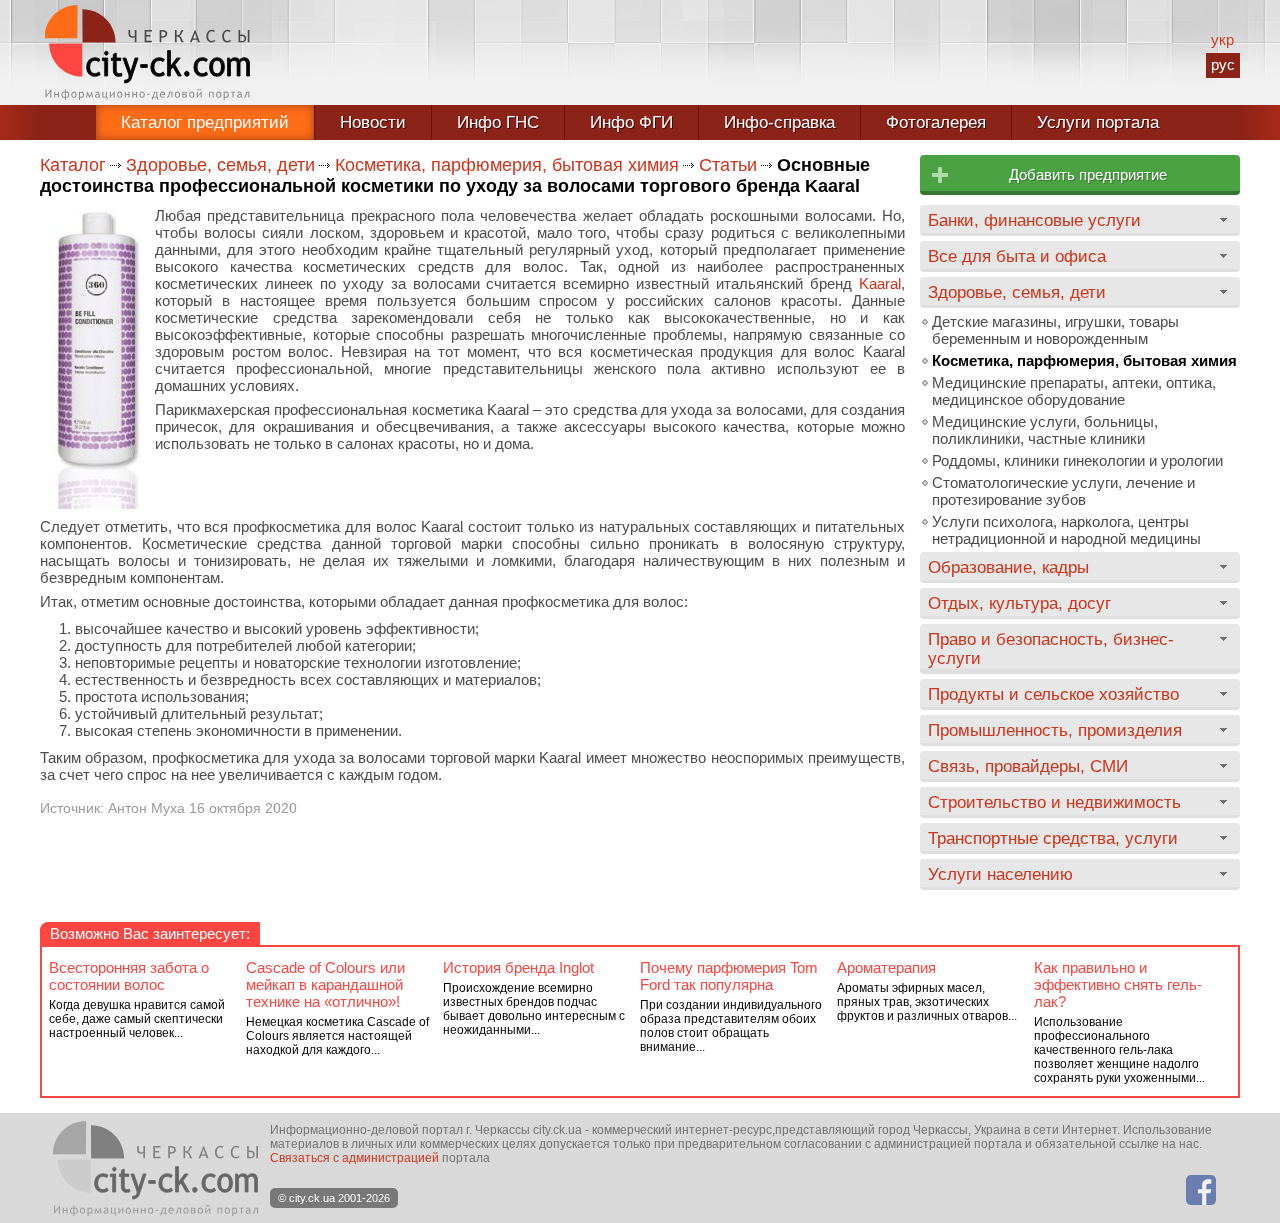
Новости (373, 122)
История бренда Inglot (518, 967)
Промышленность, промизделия (1055, 730)
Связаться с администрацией (354, 1158)
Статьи (728, 165)
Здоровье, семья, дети (220, 165)
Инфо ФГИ (631, 122)
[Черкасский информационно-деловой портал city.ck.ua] (147, 52)
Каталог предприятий (205, 122)
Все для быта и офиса (1017, 256)
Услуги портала (1098, 122)
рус (1223, 64)
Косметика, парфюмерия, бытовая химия (507, 165)
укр (1222, 39)
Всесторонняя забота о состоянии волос (129, 976)
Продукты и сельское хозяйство (1053, 694)
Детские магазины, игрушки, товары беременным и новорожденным (1055, 330)
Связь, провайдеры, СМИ (1028, 766)
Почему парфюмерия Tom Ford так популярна (729, 976)
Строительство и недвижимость (1054, 802)
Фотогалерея (936, 122)
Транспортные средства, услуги (1053, 838)
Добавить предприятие (1088, 174)
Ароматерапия (886, 967)
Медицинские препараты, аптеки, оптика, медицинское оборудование (1074, 391)
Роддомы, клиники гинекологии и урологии (1077, 460)
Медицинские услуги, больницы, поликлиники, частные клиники (1045, 430)
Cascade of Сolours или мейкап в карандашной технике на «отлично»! (325, 984)
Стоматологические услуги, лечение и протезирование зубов (1063, 491)
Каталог (73, 165)
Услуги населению (1000, 874)
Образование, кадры (1008, 567)
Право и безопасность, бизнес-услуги (1051, 648)
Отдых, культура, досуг (1019, 603)
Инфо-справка (779, 122)
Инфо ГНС (498, 122)
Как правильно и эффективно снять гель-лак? (1118, 984)
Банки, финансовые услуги (1034, 220)
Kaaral (880, 283)
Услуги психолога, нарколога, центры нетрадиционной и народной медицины (1066, 530)
